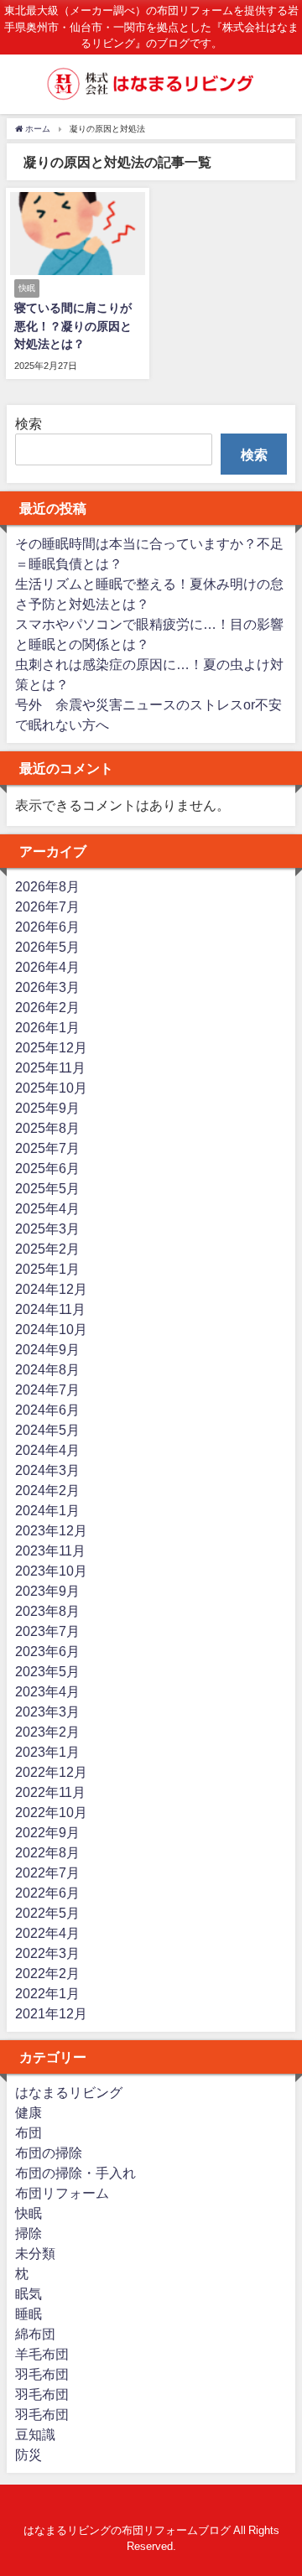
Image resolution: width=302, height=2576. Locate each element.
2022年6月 (47, 1893)
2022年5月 (47, 1913)
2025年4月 (47, 1208)
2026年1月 (47, 1027)
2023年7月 (47, 1631)
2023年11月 (50, 1550)
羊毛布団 (42, 2354)
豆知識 (35, 2434)
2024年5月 (47, 1430)
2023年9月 (47, 1591)
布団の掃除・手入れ (75, 2173)
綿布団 (35, 2334)
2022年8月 (47, 1852)
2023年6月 (47, 1651)
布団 (29, 2132)
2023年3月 (47, 1711)
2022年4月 (47, 1933)
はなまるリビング (69, 2092)
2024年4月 (47, 1450)
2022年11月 (50, 1792)
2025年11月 (50, 1067)
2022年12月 (51, 1772)
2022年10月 (51, 1812)
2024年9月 (47, 1349)
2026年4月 (47, 967)
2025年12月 (51, 1047)
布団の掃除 (49, 2153)
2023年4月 (47, 1691)
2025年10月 (51, 1088)
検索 (29, 423)
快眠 (29, 2213)
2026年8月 (47, 886)
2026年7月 (47, 906)
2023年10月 (51, 1571)
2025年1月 (47, 1269)
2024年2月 (47, 1490)
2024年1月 (47, 1510)
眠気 (29, 2293)
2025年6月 (47, 1168)
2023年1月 (47, 1752)
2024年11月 (50, 1309)
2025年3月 (47, 1228)
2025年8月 (47, 1128)
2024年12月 (51, 1289)
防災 (29, 2454)
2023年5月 (47, 1671)
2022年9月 (47, 1832)
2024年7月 (47, 1389)
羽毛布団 (42, 2374)
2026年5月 (47, 947)
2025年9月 (47, 1108)
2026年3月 (47, 987)
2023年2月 (47, 1732)
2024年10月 (51, 1329)
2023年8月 (47, 1611)
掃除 (29, 2233)
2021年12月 (51, 2013)
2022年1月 (47, 1993)
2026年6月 (47, 927)
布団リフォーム (62, 2193)
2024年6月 (47, 1410)
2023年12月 (51, 1530)
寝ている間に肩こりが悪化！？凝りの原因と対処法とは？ (73, 326)
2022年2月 (47, 1973)
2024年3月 (47, 1470)
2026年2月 (47, 1007)
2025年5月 (47, 1188)
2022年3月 (47, 1953)
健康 (29, 2112)
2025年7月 (47, 1148)
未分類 (35, 2253)
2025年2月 (47, 1249)
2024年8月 (47, 1369)
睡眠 (29, 2314)
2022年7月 (47, 1872)
